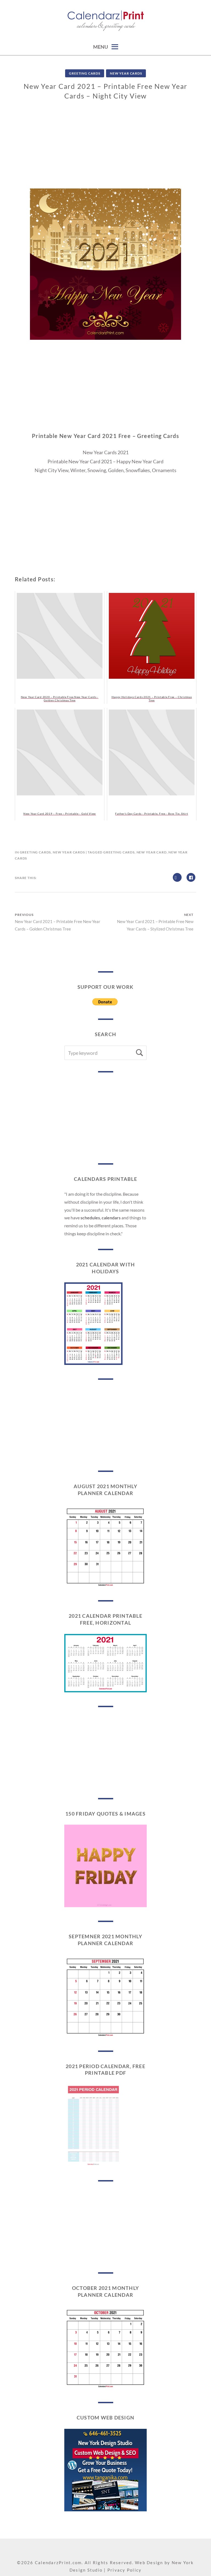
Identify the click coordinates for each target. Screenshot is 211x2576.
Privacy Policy (125, 2570)
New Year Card (152, 852)
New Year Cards (126, 73)
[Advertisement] (105, 150)
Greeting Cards (85, 73)
